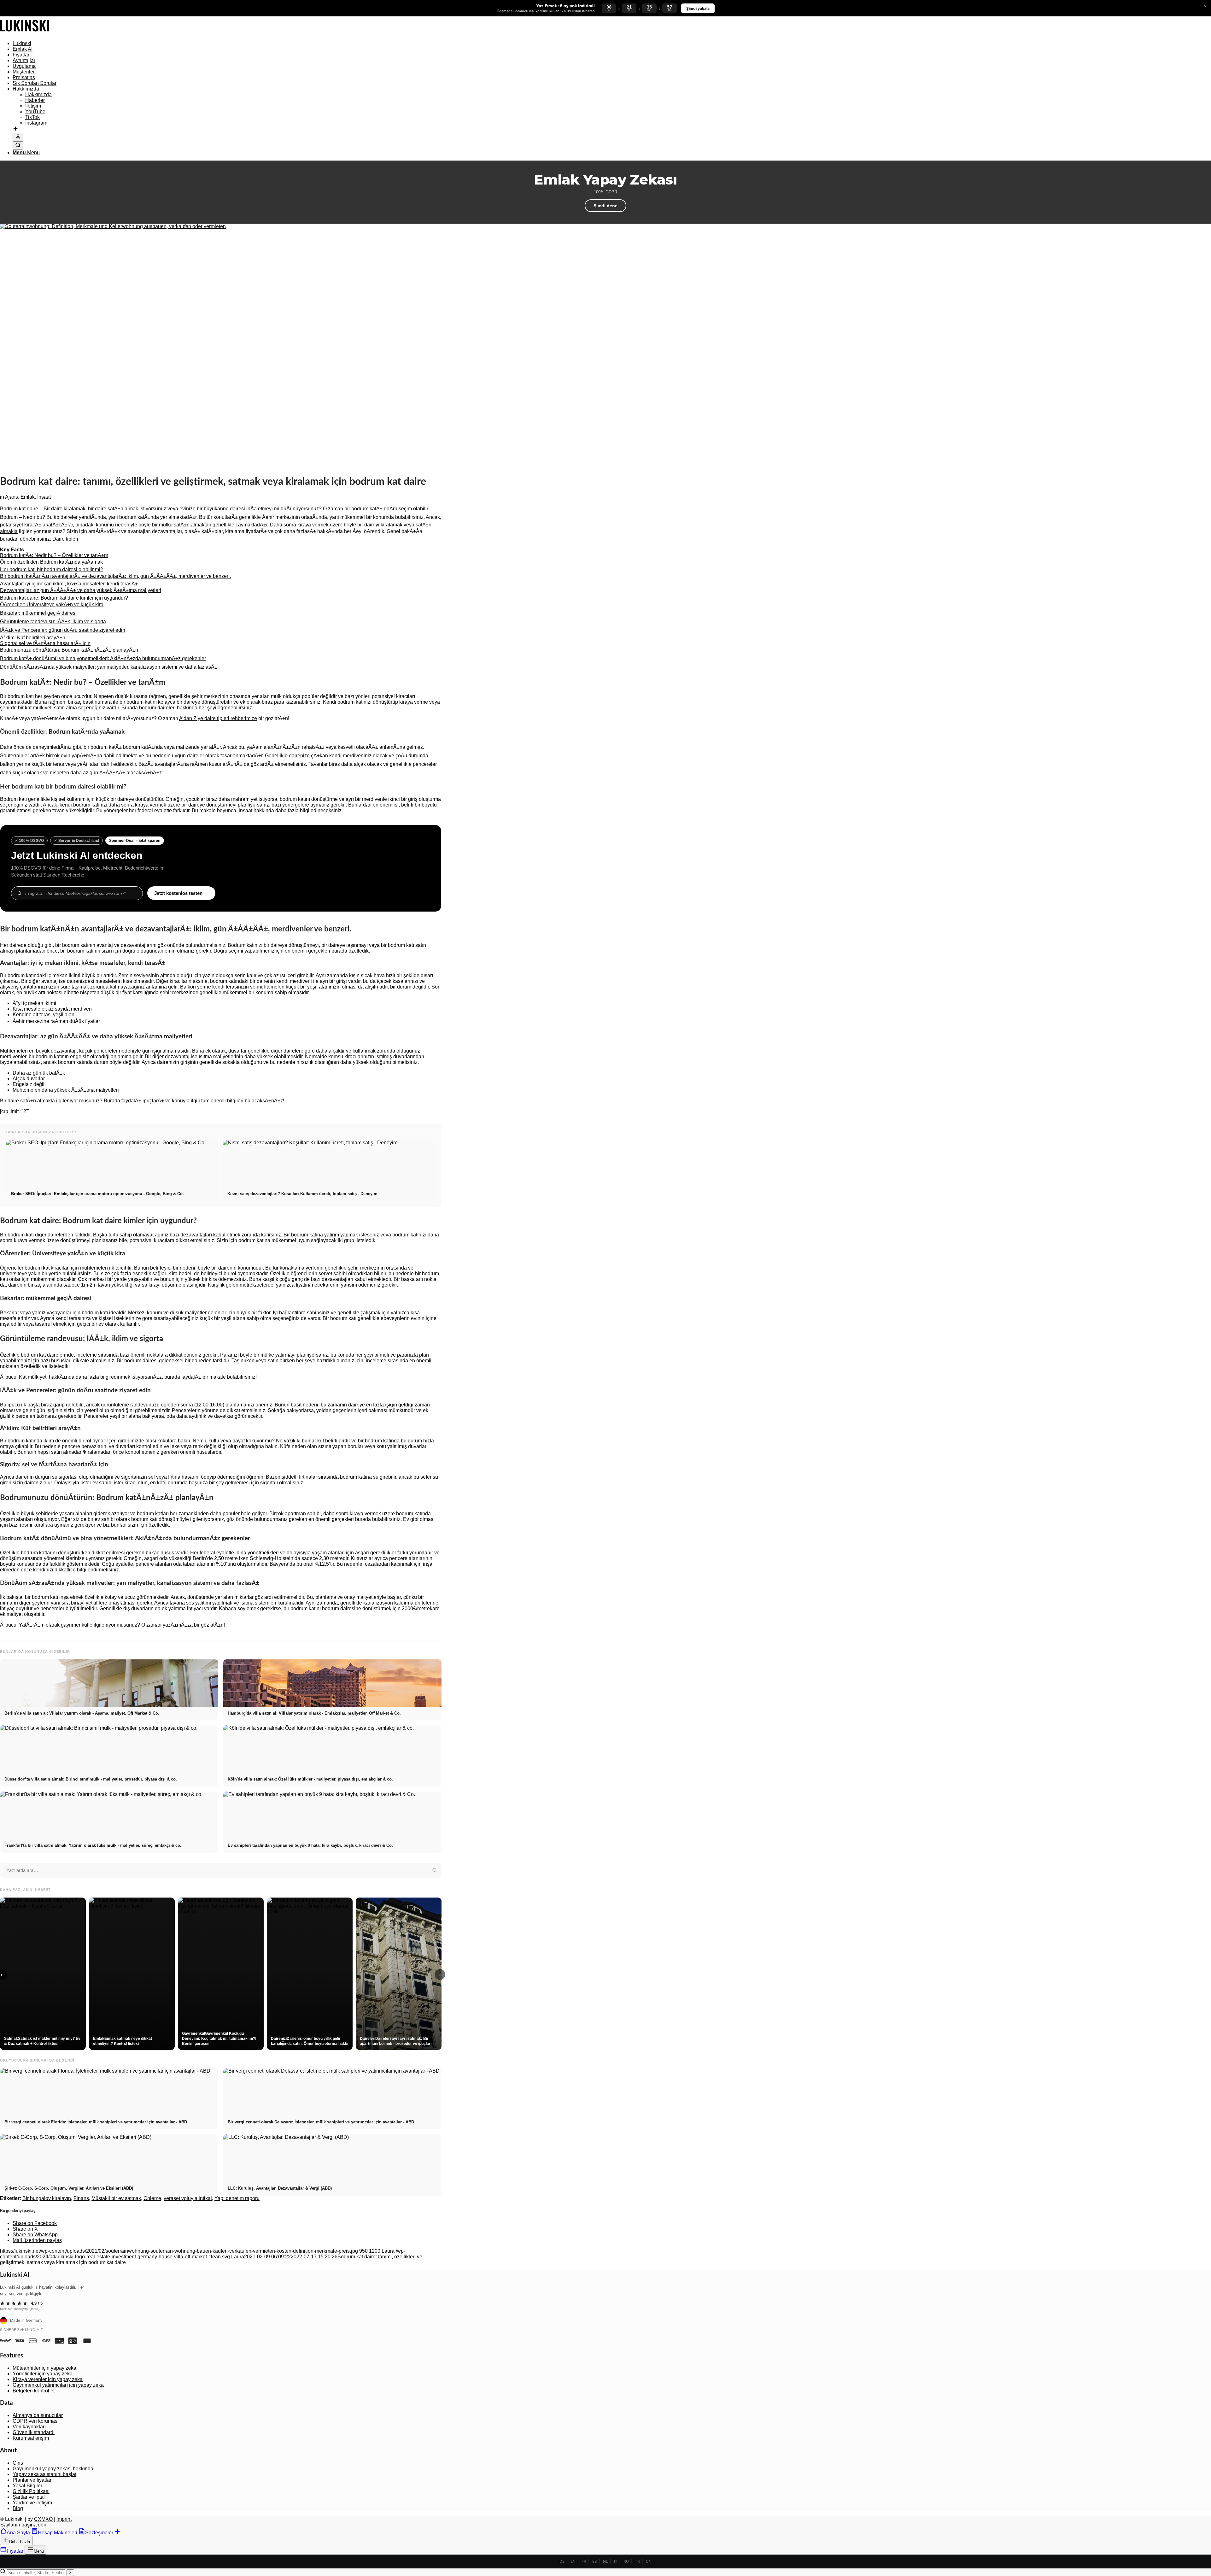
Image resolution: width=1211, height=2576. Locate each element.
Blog (18, 2508)
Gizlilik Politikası (31, 2491)
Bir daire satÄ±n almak (25, 1101)
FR (584, 2561)
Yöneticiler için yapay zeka (43, 2374)
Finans (81, 2198)
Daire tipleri (65, 539)
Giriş (18, 2463)
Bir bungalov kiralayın (47, 2198)
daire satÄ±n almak (117, 509)
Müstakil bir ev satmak (116, 2198)
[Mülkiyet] (25, 33)
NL (605, 2561)
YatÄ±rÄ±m (32, 1625)
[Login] (18, 137)
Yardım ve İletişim (32, 2503)
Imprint (64, 2519)
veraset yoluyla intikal (188, 2198)
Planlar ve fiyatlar (32, 2480)
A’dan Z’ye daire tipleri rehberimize (218, 718)
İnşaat (44, 497)
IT (616, 2561)
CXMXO (43, 2519)
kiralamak (75, 509)
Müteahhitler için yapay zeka (44, 2368)
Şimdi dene (605, 206)
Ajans (12, 497)
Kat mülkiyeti (33, 1377)
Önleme (152, 2198)
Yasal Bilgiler (27, 2486)
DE (562, 2561)
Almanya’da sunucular (38, 2415)
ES (595, 2561)
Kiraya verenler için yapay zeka (48, 2379)
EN (573, 2561)
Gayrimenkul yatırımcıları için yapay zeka (58, 2385)
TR (637, 2561)
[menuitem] (227, 44)
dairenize (299, 756)
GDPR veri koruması (36, 2421)
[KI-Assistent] (15, 129)
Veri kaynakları (29, 2427)
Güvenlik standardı (34, 2432)
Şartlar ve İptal (29, 2497)
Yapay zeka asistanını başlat (44, 2474)
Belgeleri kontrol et (34, 2391)
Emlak (28, 497)
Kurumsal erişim (31, 2438)
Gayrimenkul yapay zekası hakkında (53, 2469)
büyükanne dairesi (224, 509)
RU (626, 2561)
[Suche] (18, 146)
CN (649, 2561)
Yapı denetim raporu (237, 2198)
